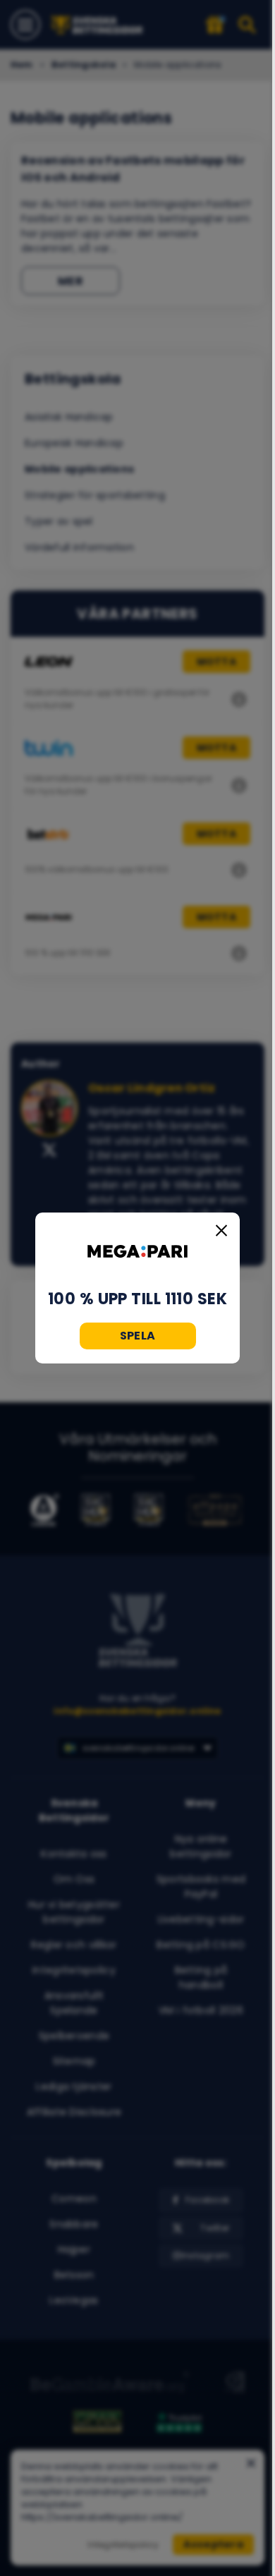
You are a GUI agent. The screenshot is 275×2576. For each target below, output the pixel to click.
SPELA (138, 1336)
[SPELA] (137, 1251)
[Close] (221, 1231)
